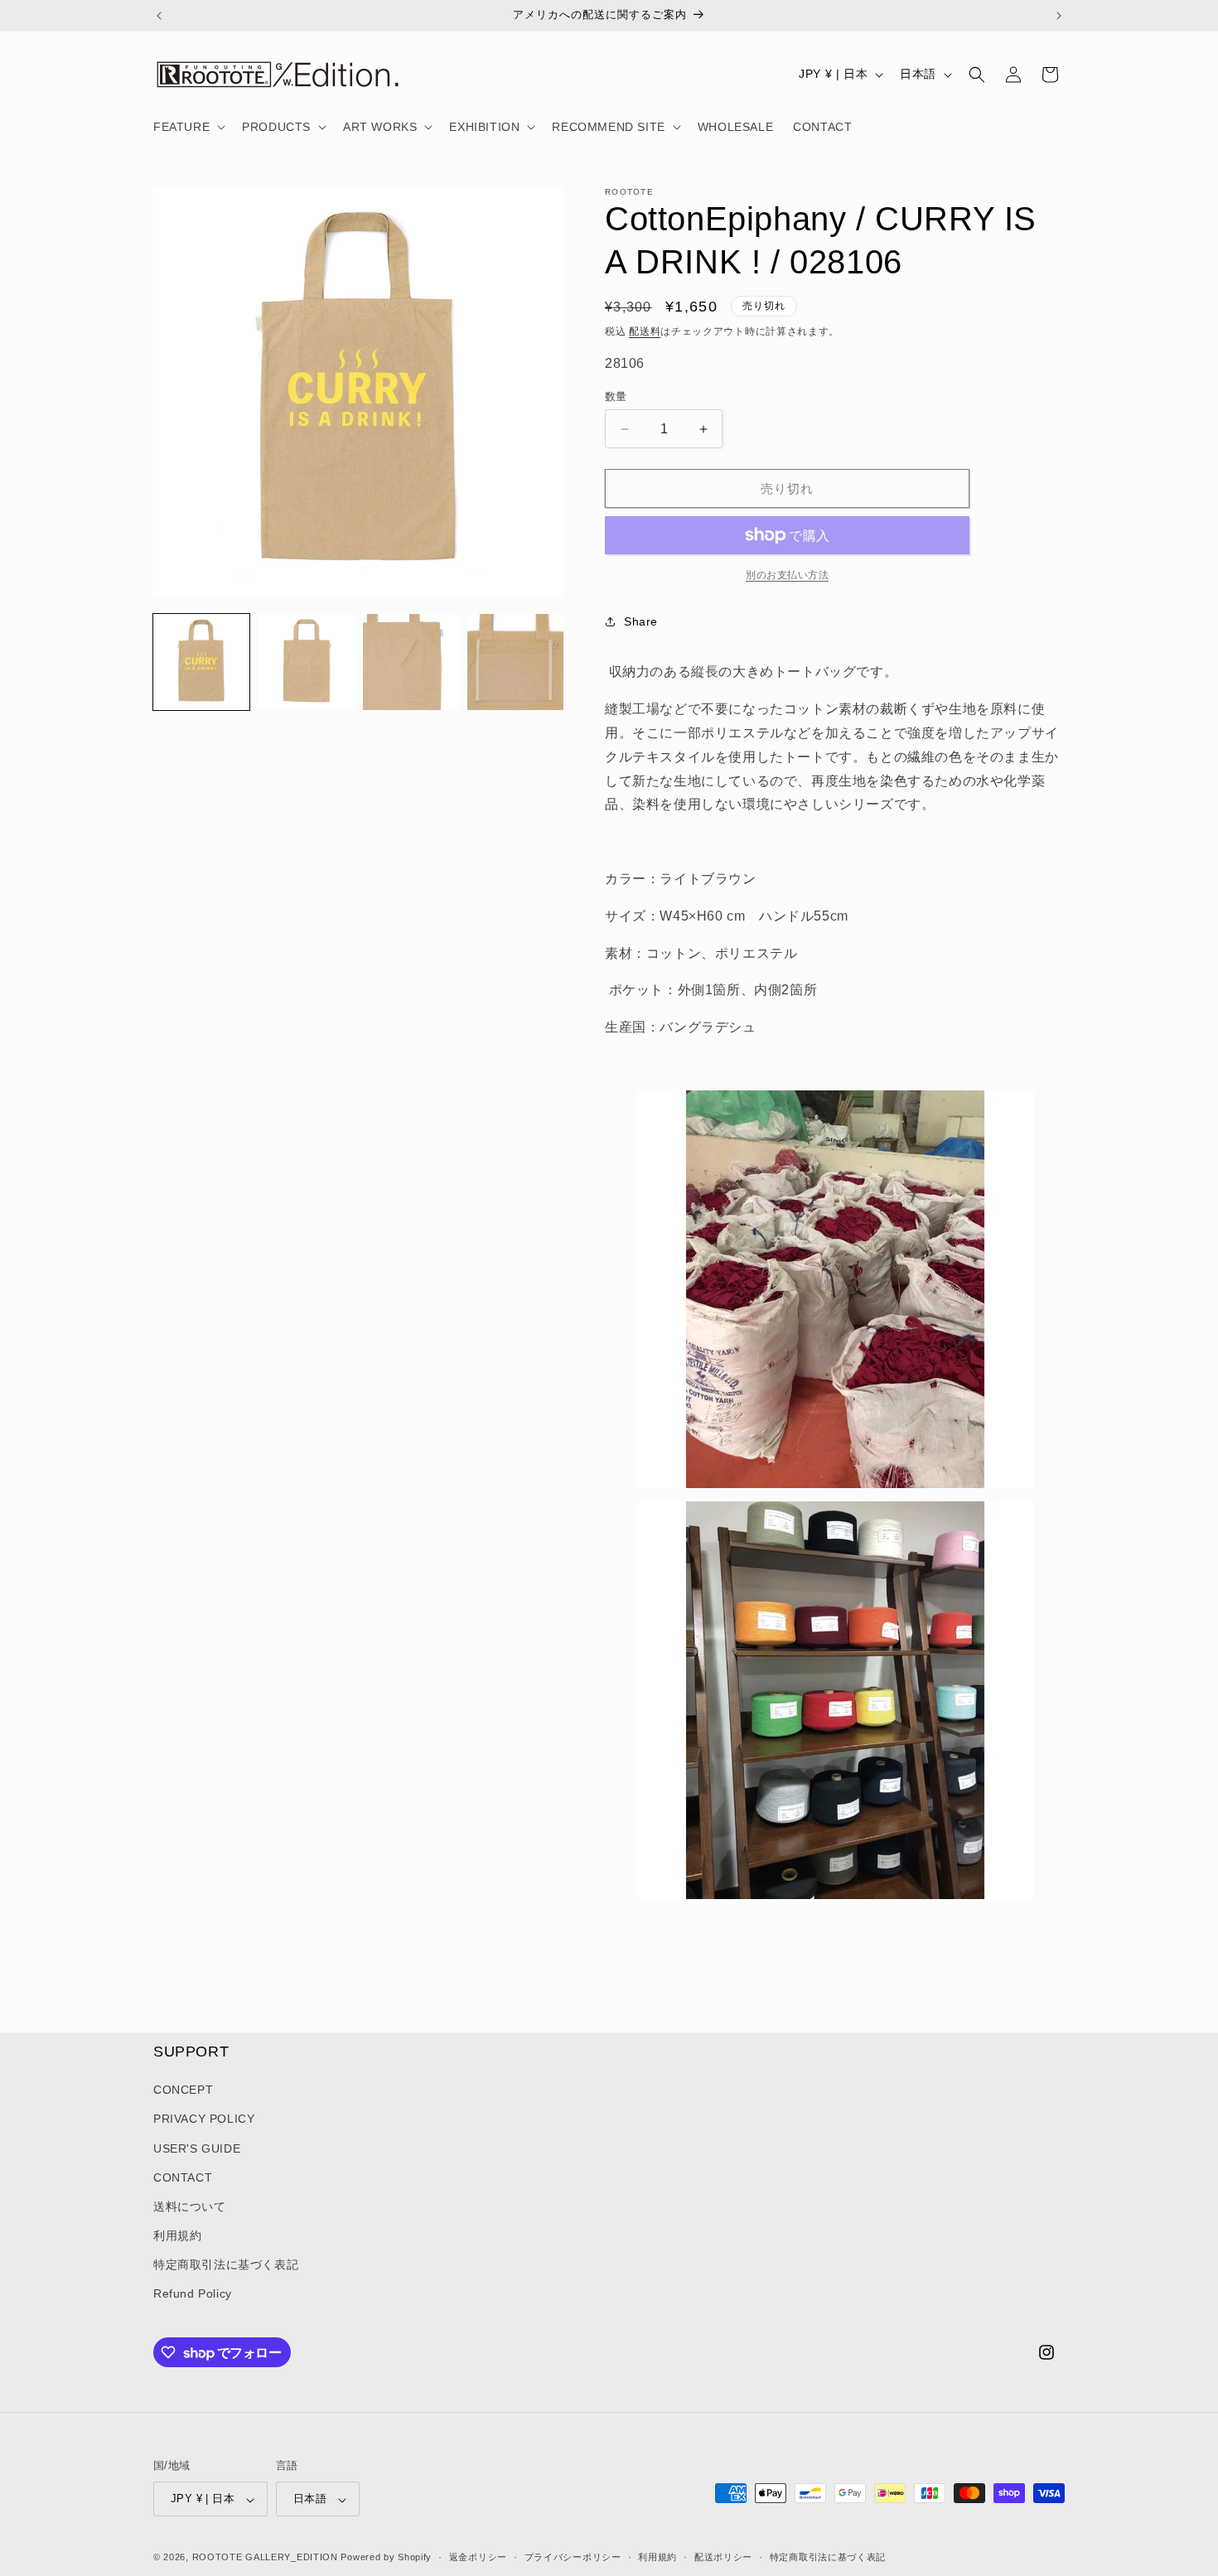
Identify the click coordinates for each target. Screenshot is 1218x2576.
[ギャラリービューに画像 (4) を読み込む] (515, 662)
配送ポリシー (723, 2557)
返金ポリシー (478, 2557)
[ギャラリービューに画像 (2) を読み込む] (306, 662)
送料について (190, 2206)
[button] (188, 127)
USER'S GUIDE (197, 2148)
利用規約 (177, 2236)
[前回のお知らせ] (159, 16)
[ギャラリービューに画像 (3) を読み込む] (411, 662)
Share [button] (641, 621)
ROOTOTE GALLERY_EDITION (265, 2558)
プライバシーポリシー (573, 2557)
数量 (616, 396)
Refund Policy (193, 2294)
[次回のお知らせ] (1059, 16)
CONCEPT (183, 2090)
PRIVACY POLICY (204, 2119)
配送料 (645, 331)
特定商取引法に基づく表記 (226, 2265)
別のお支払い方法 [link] (787, 575)
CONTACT (183, 2177)
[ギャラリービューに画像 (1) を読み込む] (201, 662)
